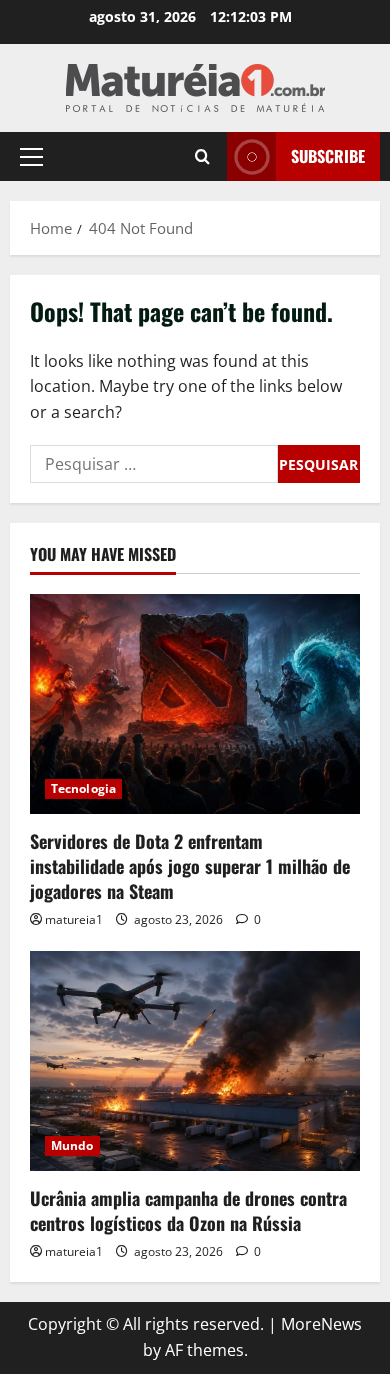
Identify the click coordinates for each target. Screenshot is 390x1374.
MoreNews (321, 1324)
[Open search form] (202, 156)
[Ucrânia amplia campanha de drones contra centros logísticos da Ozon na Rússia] (195, 1061)
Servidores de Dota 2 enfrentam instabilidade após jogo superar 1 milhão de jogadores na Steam (190, 866)
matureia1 (74, 919)
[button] (31, 157)
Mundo (72, 1145)
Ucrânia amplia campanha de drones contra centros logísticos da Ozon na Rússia (188, 1210)
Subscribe (328, 156)
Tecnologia (83, 788)
